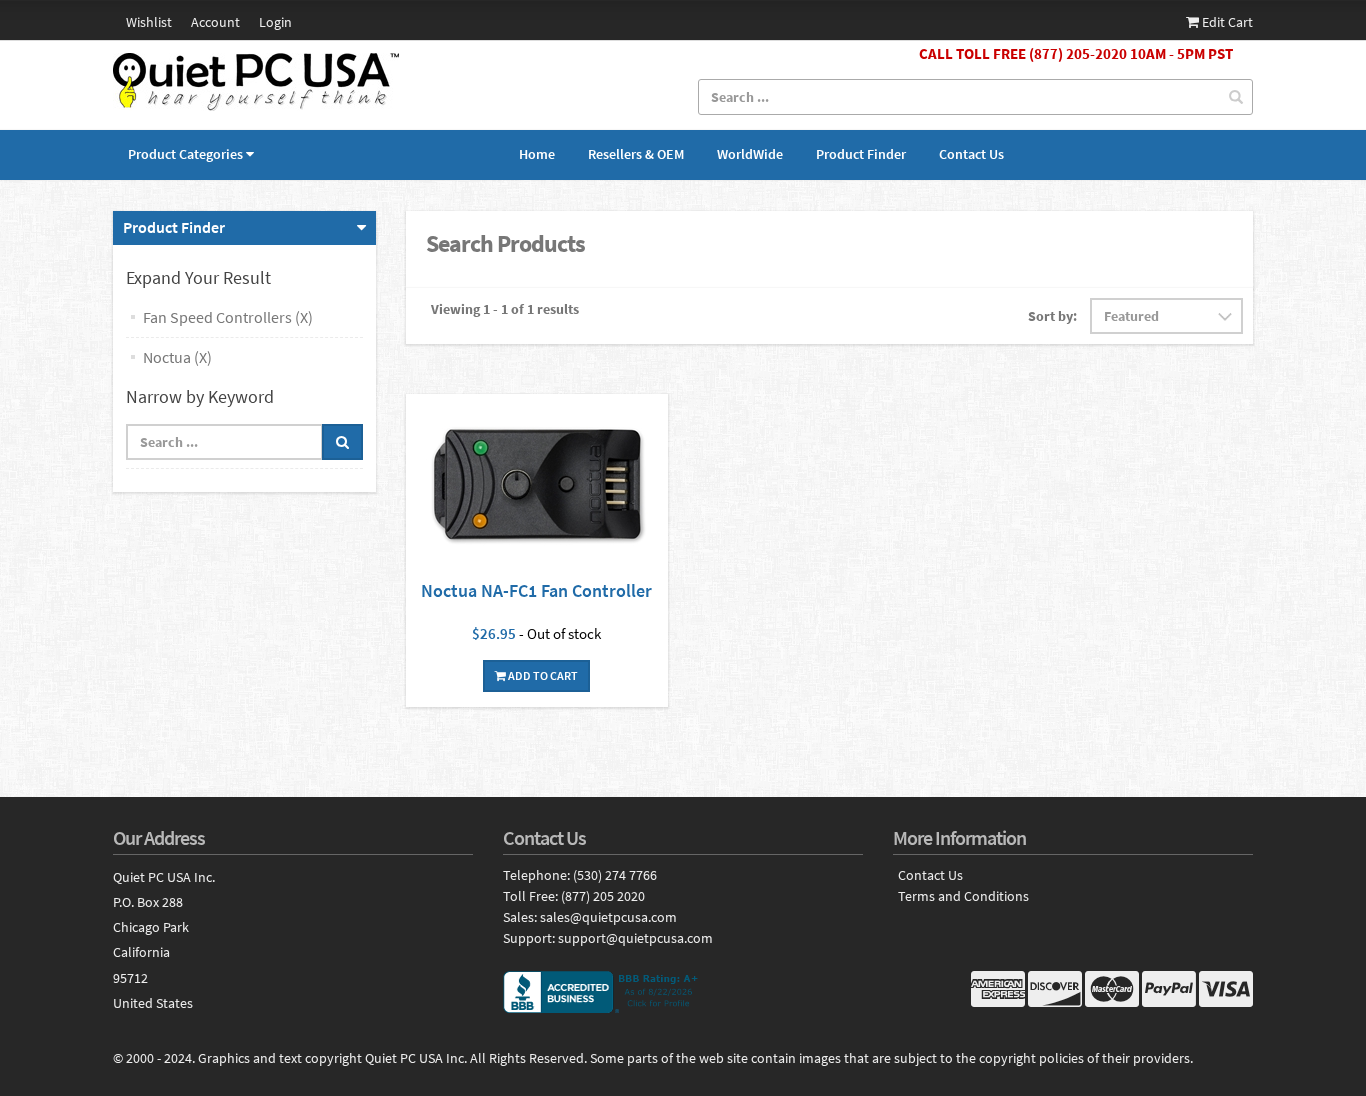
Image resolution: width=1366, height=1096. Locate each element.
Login (275, 22)
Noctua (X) (177, 357)
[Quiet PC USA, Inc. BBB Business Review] (683, 992)
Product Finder (861, 154)
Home (537, 154)
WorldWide (750, 154)
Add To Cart (542, 675)
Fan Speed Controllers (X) (228, 317)
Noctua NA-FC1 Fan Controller (536, 590)
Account (215, 22)
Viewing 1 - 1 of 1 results (505, 309)
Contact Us (971, 154)
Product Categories (185, 154)
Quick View (537, 486)
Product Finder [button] (174, 227)
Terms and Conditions (963, 896)
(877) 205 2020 (603, 896)
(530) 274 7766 (615, 875)
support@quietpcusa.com (635, 938)
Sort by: (1052, 316)
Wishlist (149, 22)
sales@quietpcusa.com (608, 917)
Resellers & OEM (636, 154)
